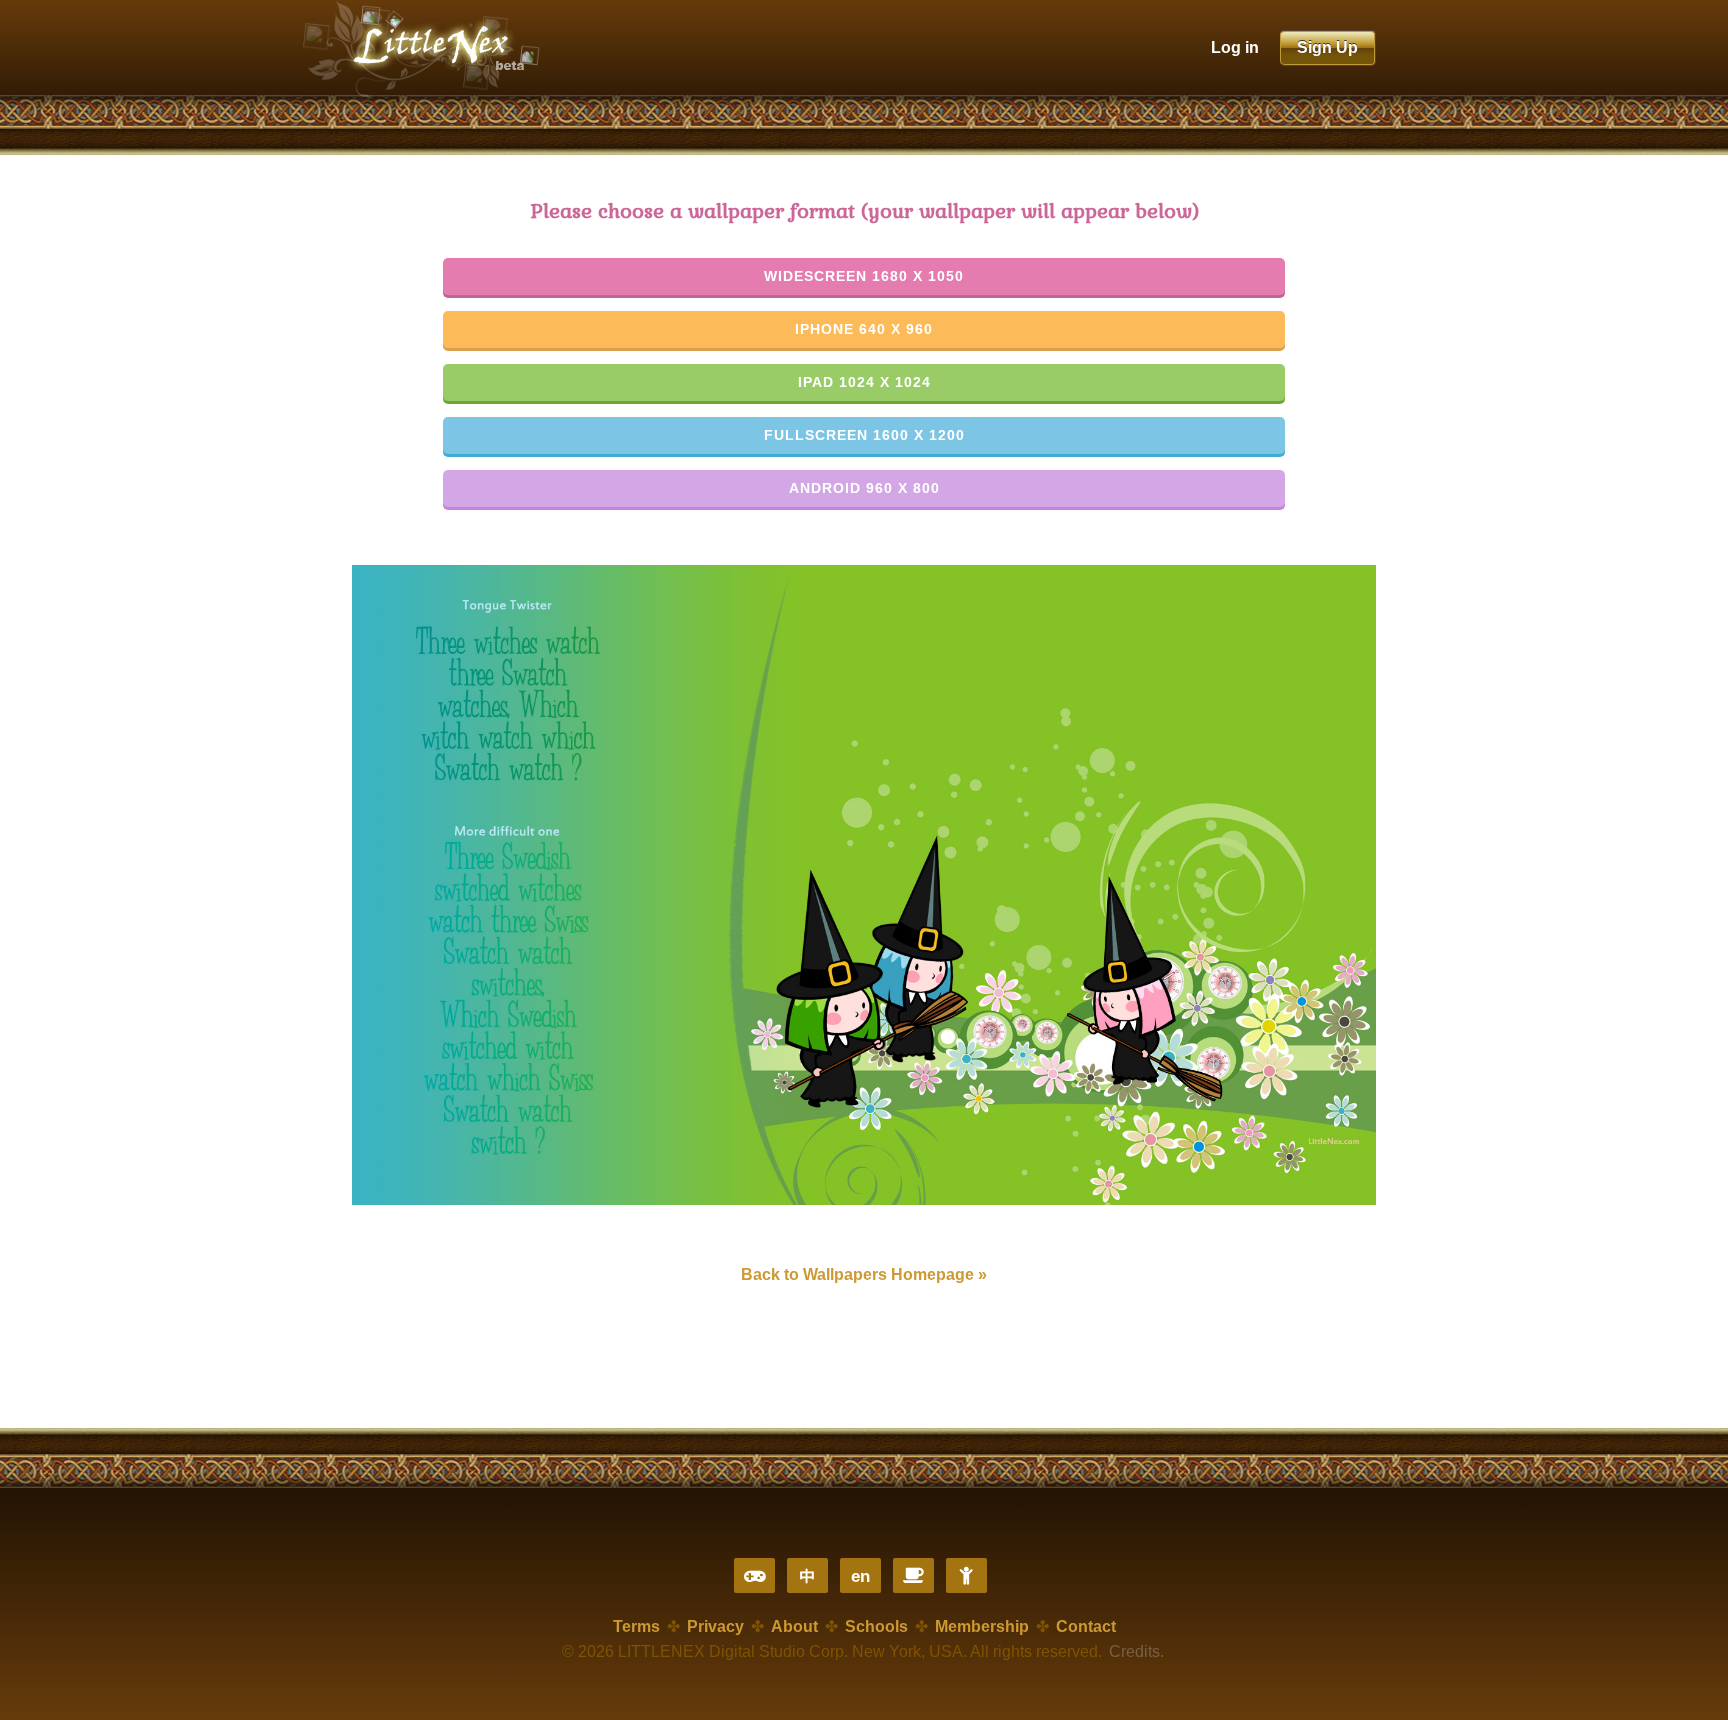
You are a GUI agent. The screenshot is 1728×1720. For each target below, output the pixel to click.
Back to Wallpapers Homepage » (864, 1274)
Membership (982, 1626)
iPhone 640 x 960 (864, 329)
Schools (876, 1626)
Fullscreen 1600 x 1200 (864, 435)
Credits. (1136, 1651)
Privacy (715, 1626)
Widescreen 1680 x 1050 (864, 276)
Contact (1086, 1626)
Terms (636, 1626)
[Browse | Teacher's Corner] (913, 1575)
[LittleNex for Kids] (966, 1575)
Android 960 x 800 (864, 488)
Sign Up (1327, 47)
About (794, 1626)
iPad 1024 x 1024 (864, 382)
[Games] (754, 1575)
